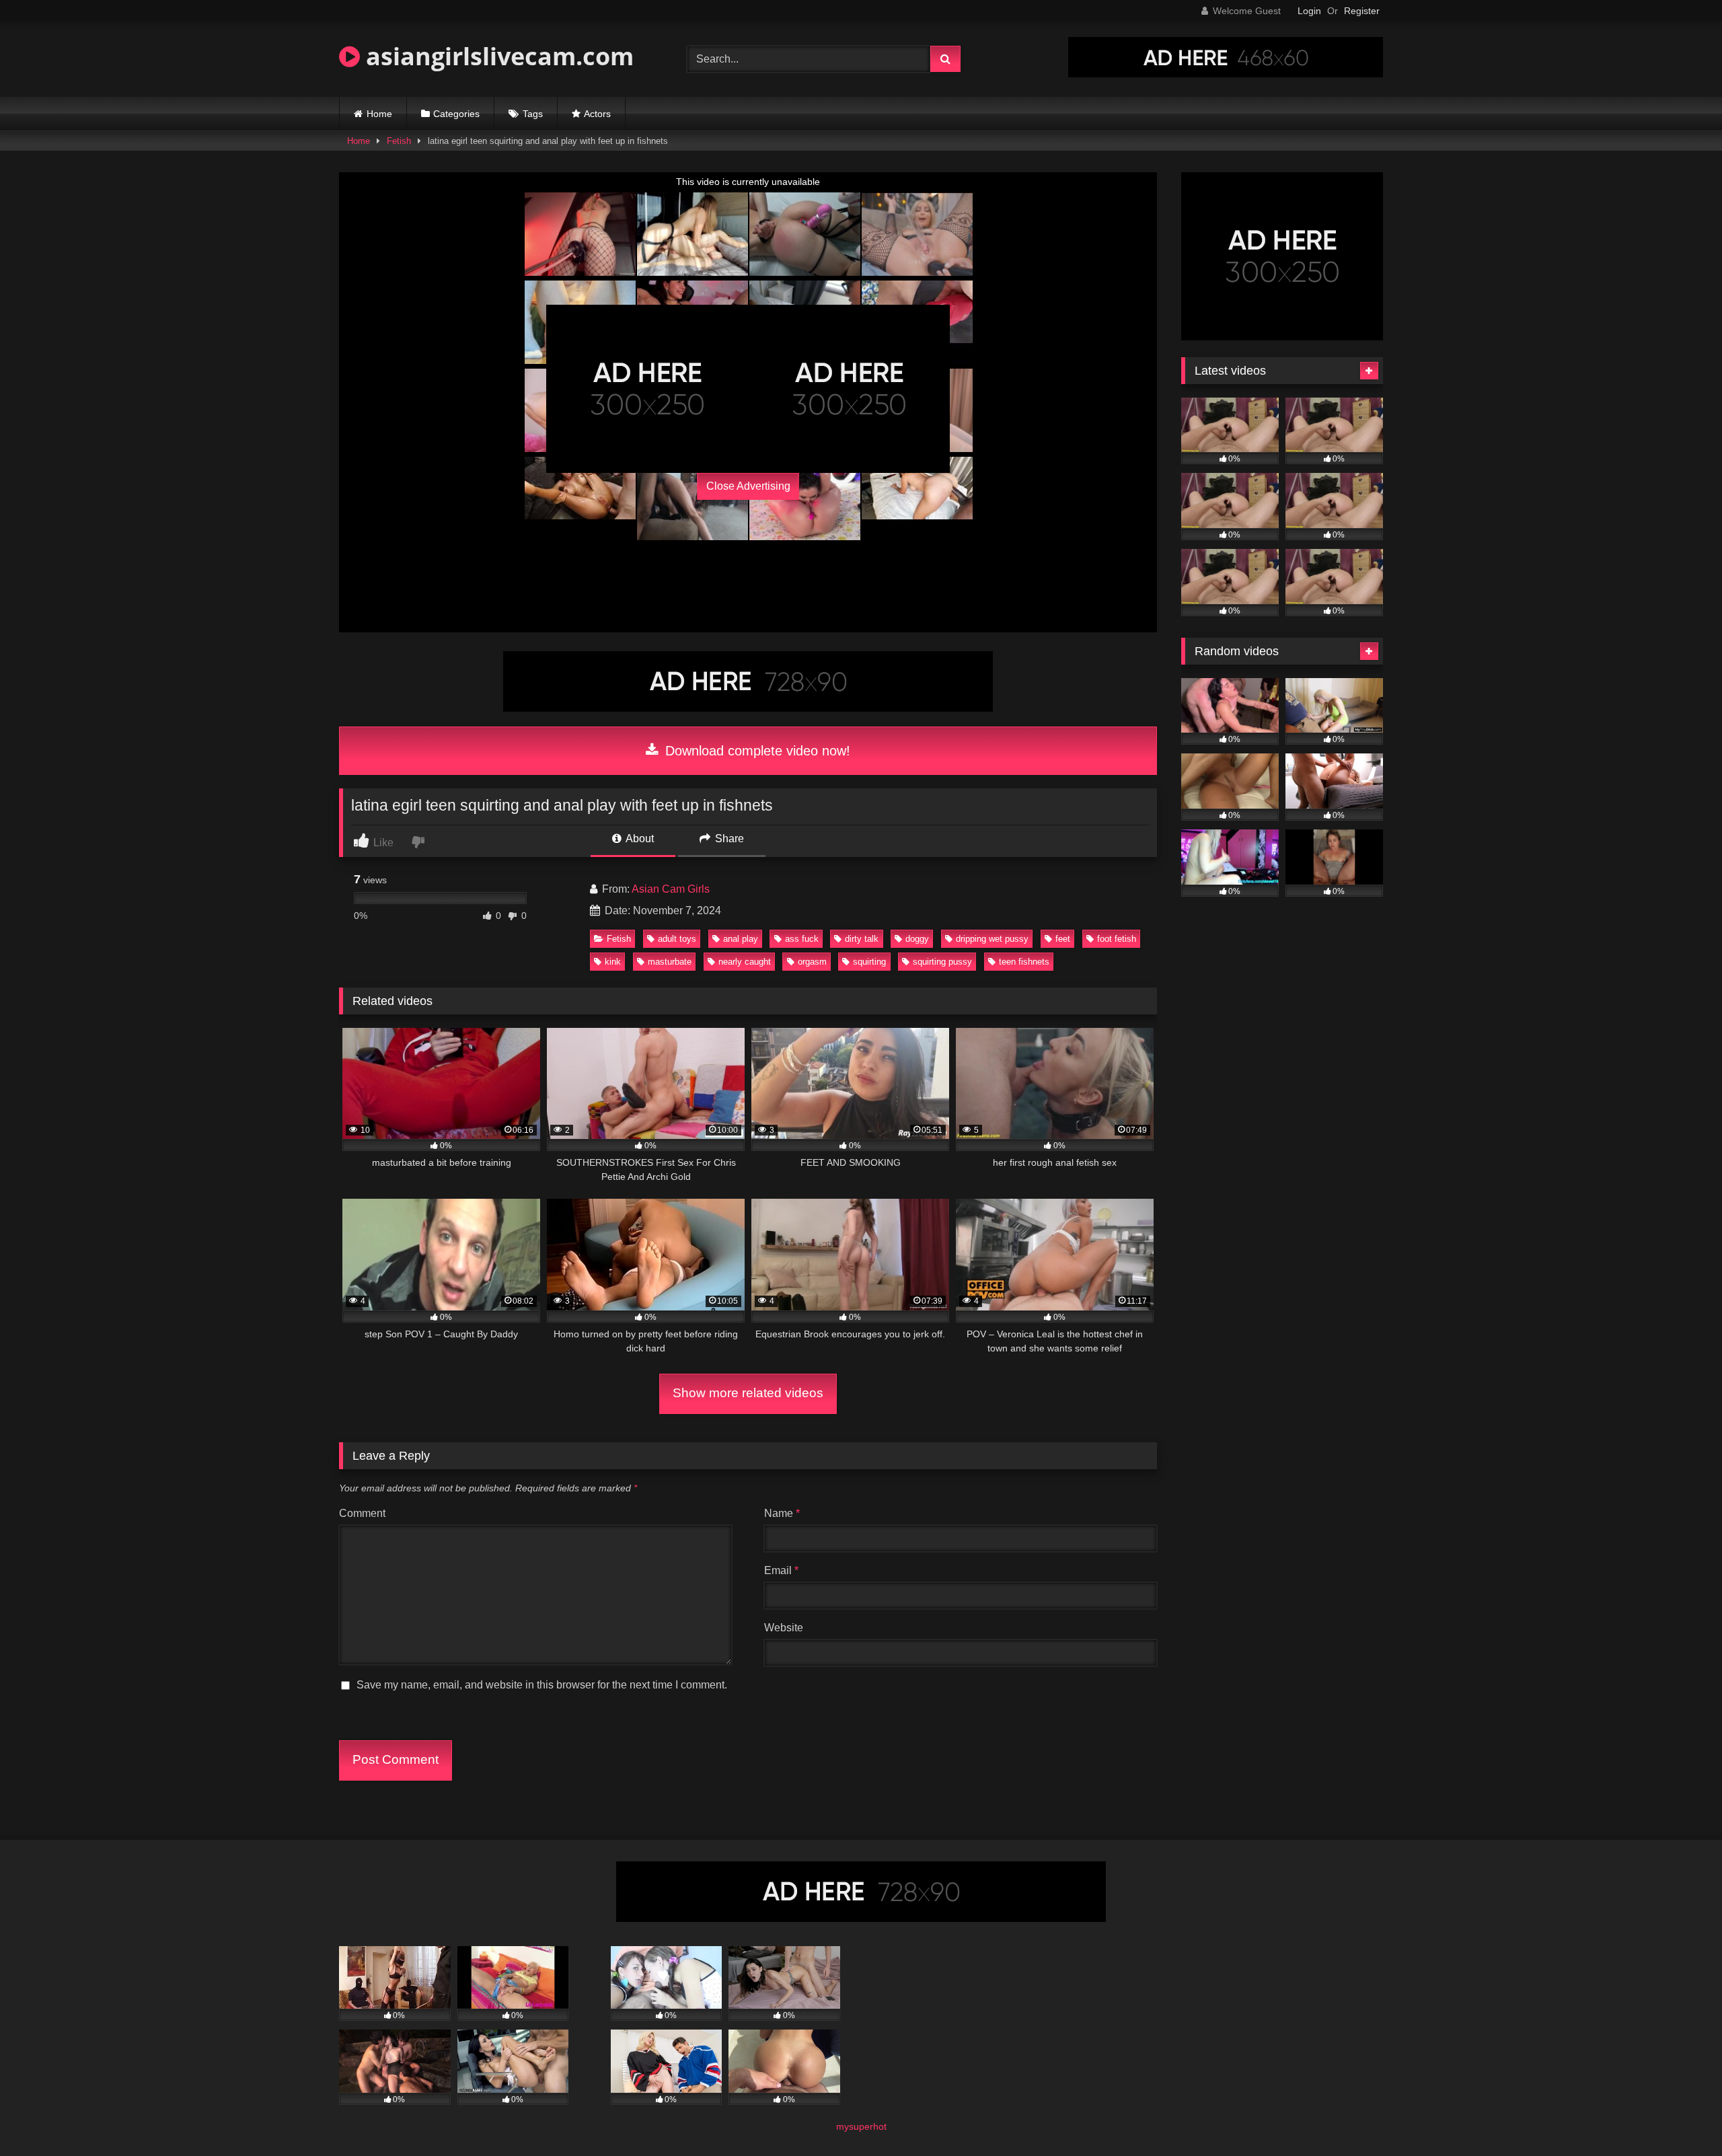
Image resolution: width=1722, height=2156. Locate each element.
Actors (597, 114)
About (639, 839)
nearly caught (745, 962)
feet (1063, 939)
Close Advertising (748, 486)
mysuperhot (861, 2126)
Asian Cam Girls (671, 889)
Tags (533, 114)
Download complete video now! (756, 751)
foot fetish (1117, 939)
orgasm (812, 962)
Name (782, 1513)
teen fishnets (1024, 962)
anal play (741, 939)
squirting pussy (942, 962)
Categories (456, 114)
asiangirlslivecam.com (497, 56)
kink (613, 962)
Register (1362, 11)
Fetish (399, 141)
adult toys (677, 939)
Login (1309, 11)
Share (728, 839)
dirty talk (862, 939)
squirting (869, 962)
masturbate (670, 962)
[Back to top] (1680, 2116)
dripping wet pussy (992, 939)
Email (781, 1570)
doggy (917, 939)
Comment (362, 1513)
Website (784, 1628)
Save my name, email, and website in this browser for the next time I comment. (542, 1685)
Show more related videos (748, 1393)
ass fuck (802, 939)
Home (379, 114)
